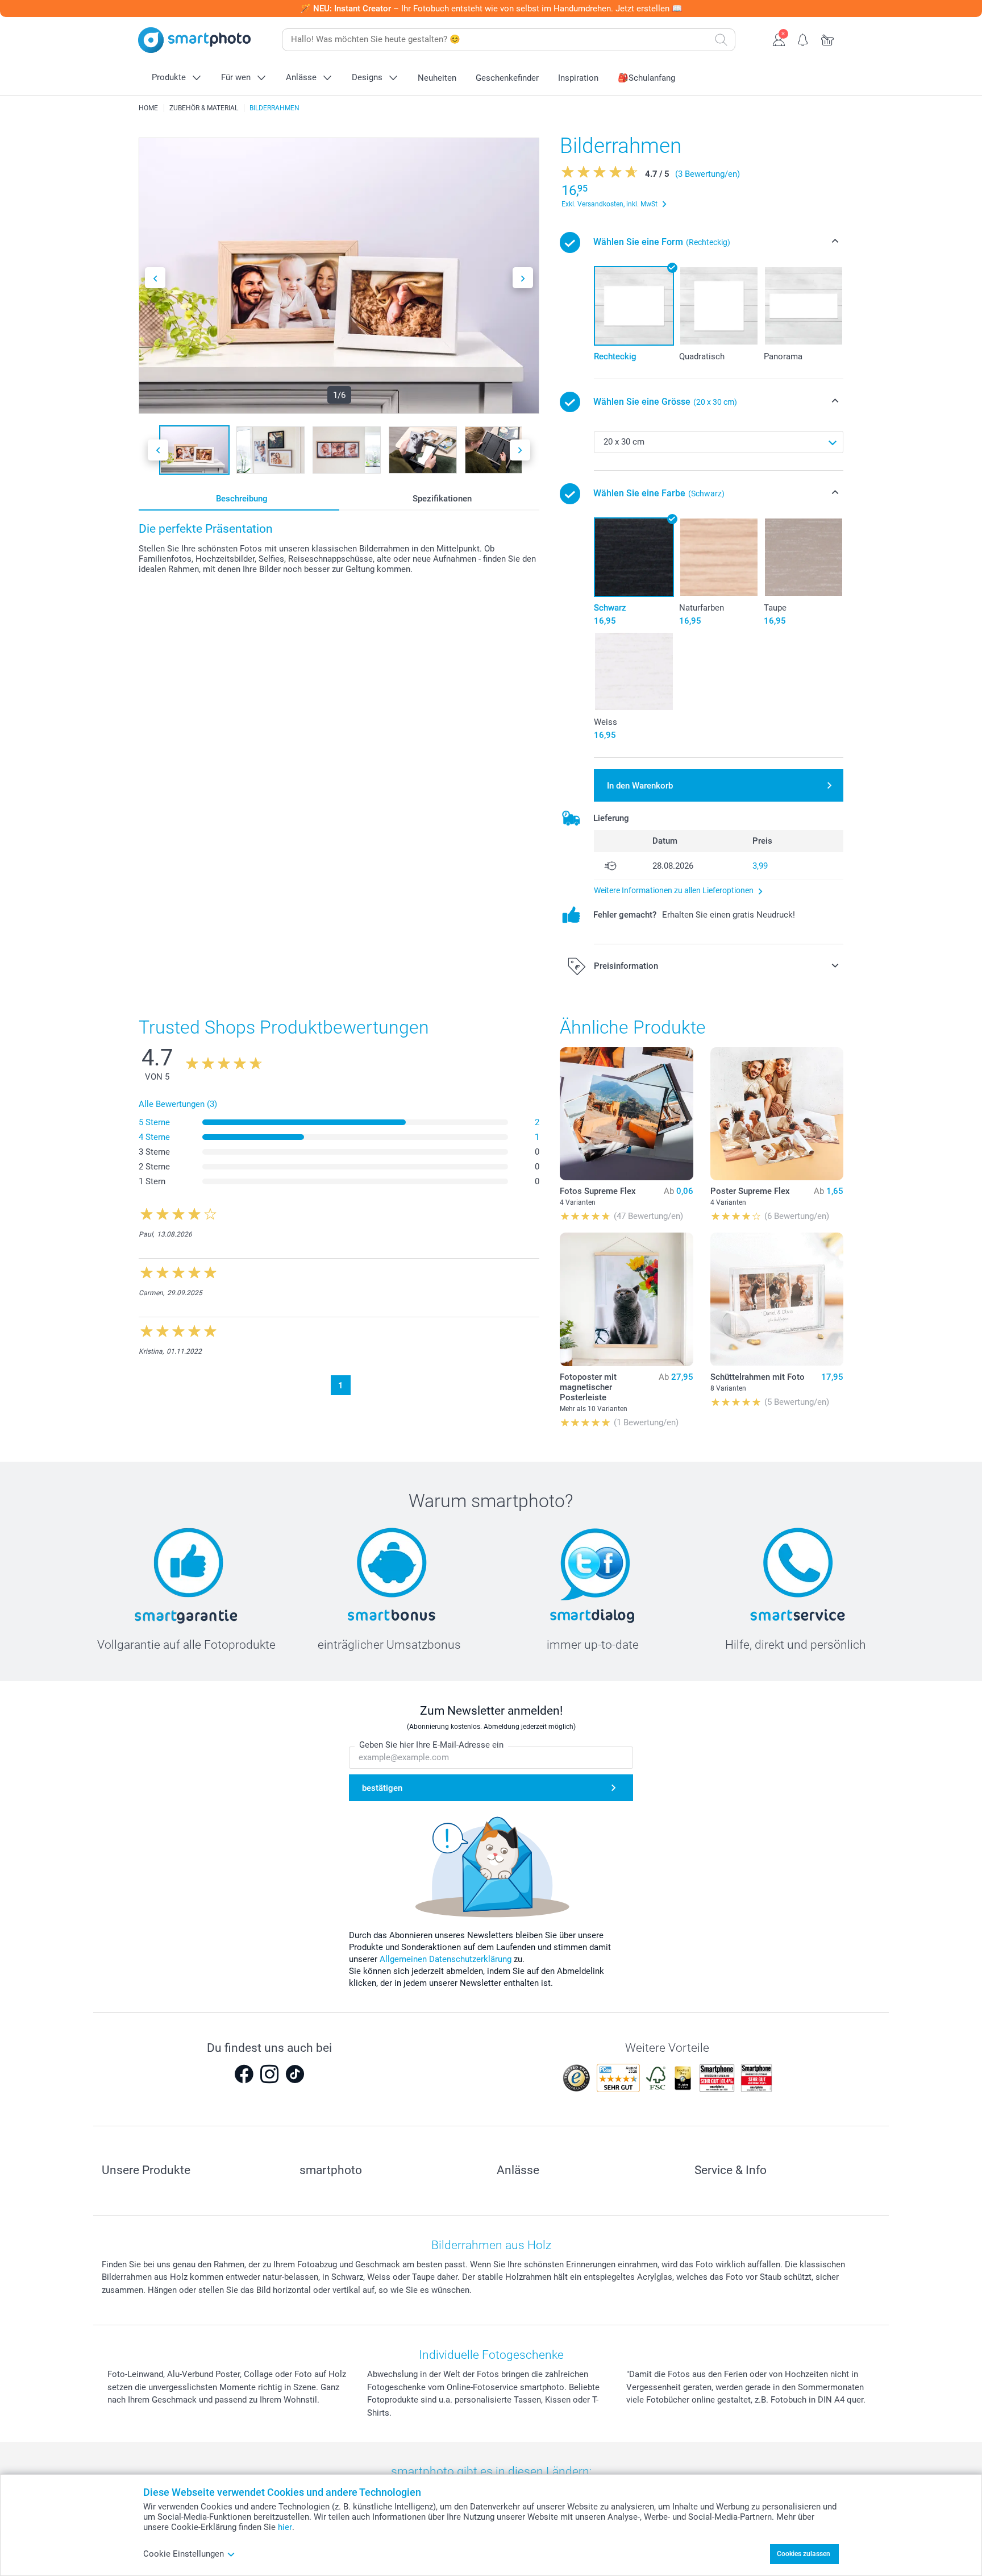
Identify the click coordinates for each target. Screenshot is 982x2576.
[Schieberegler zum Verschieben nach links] (155, 278)
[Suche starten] (721, 40)
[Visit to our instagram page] (269, 2074)
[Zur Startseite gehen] (194, 40)
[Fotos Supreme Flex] (626, 1114)
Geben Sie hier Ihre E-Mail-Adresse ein (431, 1745)
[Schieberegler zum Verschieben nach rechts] (523, 278)
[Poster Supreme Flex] (777, 1114)
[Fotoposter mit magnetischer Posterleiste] (626, 1299)
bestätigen (382, 1788)
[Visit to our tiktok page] (295, 2074)
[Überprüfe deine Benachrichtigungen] (803, 39)
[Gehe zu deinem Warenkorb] (828, 39)
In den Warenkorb (640, 786)
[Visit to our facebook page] (244, 2074)
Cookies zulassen (804, 2554)
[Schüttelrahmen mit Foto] (777, 1299)
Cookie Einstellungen (184, 2554)
